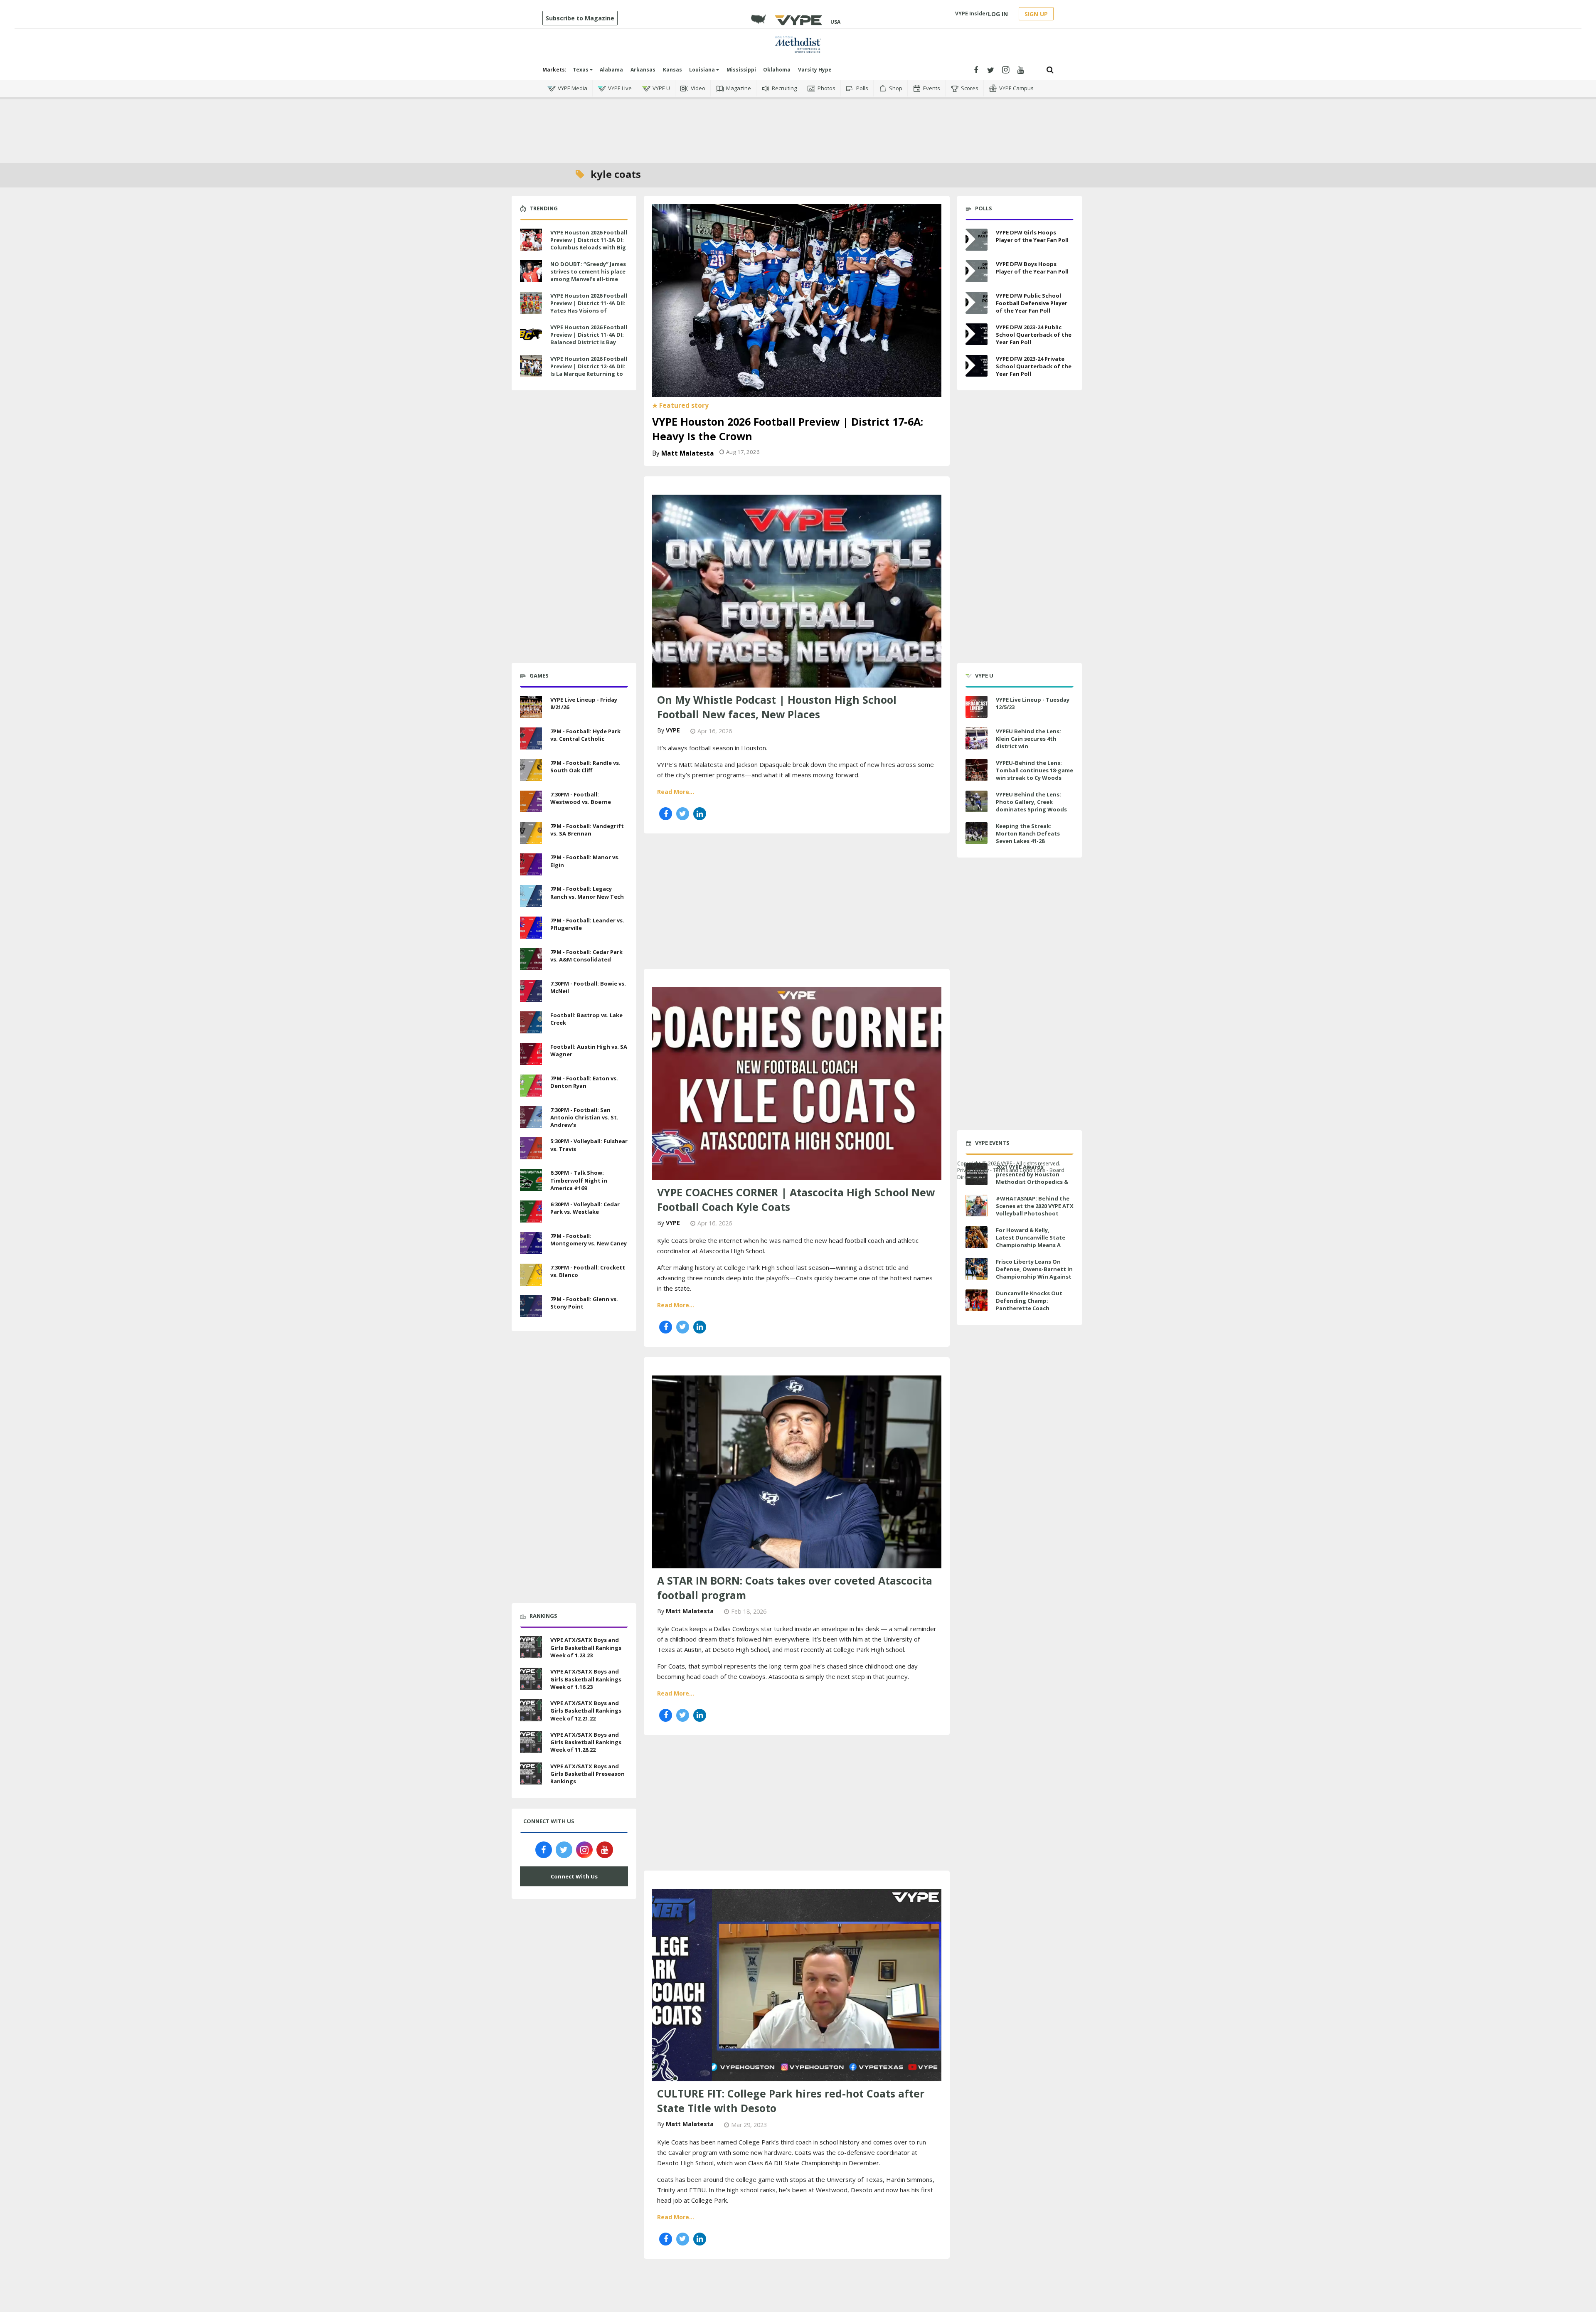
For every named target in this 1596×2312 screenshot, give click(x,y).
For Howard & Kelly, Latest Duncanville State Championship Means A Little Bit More (1031, 1241)
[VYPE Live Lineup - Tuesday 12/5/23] (977, 707)
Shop (896, 88)
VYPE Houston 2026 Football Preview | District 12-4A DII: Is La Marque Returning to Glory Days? (589, 370)
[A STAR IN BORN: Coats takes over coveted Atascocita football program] (797, 1471)
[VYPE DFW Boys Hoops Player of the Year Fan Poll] (977, 271)
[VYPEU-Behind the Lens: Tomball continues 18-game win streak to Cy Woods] (977, 770)
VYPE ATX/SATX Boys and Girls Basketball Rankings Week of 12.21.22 (586, 1711)
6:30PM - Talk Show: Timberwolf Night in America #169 (579, 1180)
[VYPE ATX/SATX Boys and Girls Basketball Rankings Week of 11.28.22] (531, 1741)
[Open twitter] (991, 70)
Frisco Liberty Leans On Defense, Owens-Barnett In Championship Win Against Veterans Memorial (1034, 1273)
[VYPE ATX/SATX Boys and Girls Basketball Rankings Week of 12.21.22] (531, 1709)
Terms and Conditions (1019, 1170)
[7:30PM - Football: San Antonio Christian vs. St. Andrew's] (531, 1116)
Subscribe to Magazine (580, 18)
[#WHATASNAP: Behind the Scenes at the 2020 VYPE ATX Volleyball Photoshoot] (977, 1206)
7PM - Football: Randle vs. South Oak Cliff (585, 767)
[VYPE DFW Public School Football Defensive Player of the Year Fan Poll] (977, 303)
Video (698, 88)
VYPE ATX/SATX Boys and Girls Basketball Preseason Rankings (587, 1774)
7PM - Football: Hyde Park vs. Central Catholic (585, 735)
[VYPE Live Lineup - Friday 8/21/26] (531, 706)
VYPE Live (620, 88)
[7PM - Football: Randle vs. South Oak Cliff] (531, 769)
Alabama (611, 70)
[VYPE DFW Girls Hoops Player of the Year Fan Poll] (977, 240)
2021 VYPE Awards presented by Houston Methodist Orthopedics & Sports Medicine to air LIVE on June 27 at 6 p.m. (1033, 1182)
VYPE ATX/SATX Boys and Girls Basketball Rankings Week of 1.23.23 (586, 1647)
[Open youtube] (1021, 70)
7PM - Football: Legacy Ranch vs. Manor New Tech (587, 892)
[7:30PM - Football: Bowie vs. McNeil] (531, 990)
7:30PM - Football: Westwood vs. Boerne (581, 798)
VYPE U (661, 88)
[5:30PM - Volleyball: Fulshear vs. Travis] (531, 1148)
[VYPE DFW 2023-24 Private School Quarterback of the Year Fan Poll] (977, 366)
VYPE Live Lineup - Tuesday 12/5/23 (1033, 703)
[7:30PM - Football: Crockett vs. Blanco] (531, 1274)
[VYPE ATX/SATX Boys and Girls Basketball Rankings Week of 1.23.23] (531, 1646)
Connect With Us (574, 1876)
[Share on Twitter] (683, 814)
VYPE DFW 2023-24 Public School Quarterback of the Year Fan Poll (1034, 335)
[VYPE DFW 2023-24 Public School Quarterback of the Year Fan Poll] (977, 334)
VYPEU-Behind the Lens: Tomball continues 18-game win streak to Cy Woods (1034, 770)
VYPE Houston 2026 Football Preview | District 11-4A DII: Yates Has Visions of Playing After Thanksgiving (589, 307)
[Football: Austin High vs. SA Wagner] (531, 1053)
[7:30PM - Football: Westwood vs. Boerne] (531, 801)
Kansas (672, 70)
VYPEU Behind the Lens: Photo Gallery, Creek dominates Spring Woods (1031, 802)
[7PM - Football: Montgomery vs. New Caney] (531, 1242)
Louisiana (703, 70)
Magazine (739, 88)
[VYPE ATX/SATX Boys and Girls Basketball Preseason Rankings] (531, 1772)
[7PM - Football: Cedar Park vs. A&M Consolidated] (531, 958)
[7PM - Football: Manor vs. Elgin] (531, 864)
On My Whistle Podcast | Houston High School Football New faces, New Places (777, 707)
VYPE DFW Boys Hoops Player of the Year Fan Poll (1032, 268)
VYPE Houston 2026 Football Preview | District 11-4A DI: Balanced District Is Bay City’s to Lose (589, 339)
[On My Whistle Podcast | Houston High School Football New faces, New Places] (797, 590)
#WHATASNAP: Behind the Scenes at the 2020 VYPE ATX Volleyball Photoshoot (1035, 1206)
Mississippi (741, 70)
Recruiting (784, 88)
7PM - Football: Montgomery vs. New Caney (589, 1240)
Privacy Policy (973, 1170)
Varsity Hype (815, 70)
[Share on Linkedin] (700, 814)
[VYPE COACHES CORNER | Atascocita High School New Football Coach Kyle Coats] (797, 1082)
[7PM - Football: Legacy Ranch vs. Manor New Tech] (531, 895)
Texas (581, 70)
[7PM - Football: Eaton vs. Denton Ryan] (531, 1085)
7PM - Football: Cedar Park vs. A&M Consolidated (586, 956)
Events (932, 88)
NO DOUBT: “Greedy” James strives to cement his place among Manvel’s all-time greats (588, 275)
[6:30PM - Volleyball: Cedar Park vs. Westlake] (531, 1210)
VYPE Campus (1016, 88)
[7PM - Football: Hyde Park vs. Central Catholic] (531, 737)
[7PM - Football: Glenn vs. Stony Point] (531, 1305)
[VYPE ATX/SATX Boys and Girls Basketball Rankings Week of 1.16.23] (531, 1678)
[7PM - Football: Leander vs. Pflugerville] (531, 927)
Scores (970, 88)
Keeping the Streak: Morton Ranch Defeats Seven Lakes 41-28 (1028, 833)
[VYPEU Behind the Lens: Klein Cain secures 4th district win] (977, 738)
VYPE (673, 730)
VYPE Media (573, 88)
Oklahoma (777, 70)
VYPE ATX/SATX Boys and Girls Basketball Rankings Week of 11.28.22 (586, 1742)
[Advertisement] (798, 125)
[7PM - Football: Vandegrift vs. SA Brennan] (531, 832)
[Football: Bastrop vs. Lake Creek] (531, 1021)
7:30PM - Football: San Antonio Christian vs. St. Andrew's (584, 1117)
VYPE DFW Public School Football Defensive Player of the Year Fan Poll (1032, 303)
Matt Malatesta (688, 453)
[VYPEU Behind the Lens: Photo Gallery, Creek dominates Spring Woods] (977, 802)
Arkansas (643, 70)
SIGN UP (1036, 14)
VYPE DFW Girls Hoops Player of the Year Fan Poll (1032, 236)
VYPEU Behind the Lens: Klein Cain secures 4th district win (1028, 739)
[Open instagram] (1006, 70)
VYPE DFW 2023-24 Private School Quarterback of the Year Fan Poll (1034, 366)
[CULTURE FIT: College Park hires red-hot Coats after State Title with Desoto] (797, 1984)
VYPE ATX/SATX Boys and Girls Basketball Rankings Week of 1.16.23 (586, 1679)
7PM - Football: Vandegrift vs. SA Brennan (587, 830)
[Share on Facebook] (666, 814)
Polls (862, 88)
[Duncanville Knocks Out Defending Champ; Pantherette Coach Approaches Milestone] (977, 1300)
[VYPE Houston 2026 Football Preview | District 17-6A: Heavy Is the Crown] (797, 300)
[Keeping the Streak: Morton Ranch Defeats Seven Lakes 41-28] (977, 833)
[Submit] (1050, 70)
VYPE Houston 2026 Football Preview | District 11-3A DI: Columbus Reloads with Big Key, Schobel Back (589, 244)
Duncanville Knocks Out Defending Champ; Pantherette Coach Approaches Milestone (1029, 1305)
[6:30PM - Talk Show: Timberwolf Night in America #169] (531, 1179)
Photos (826, 88)
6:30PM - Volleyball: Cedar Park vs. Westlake (585, 1208)
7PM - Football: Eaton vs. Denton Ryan (584, 1082)
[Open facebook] (976, 70)
